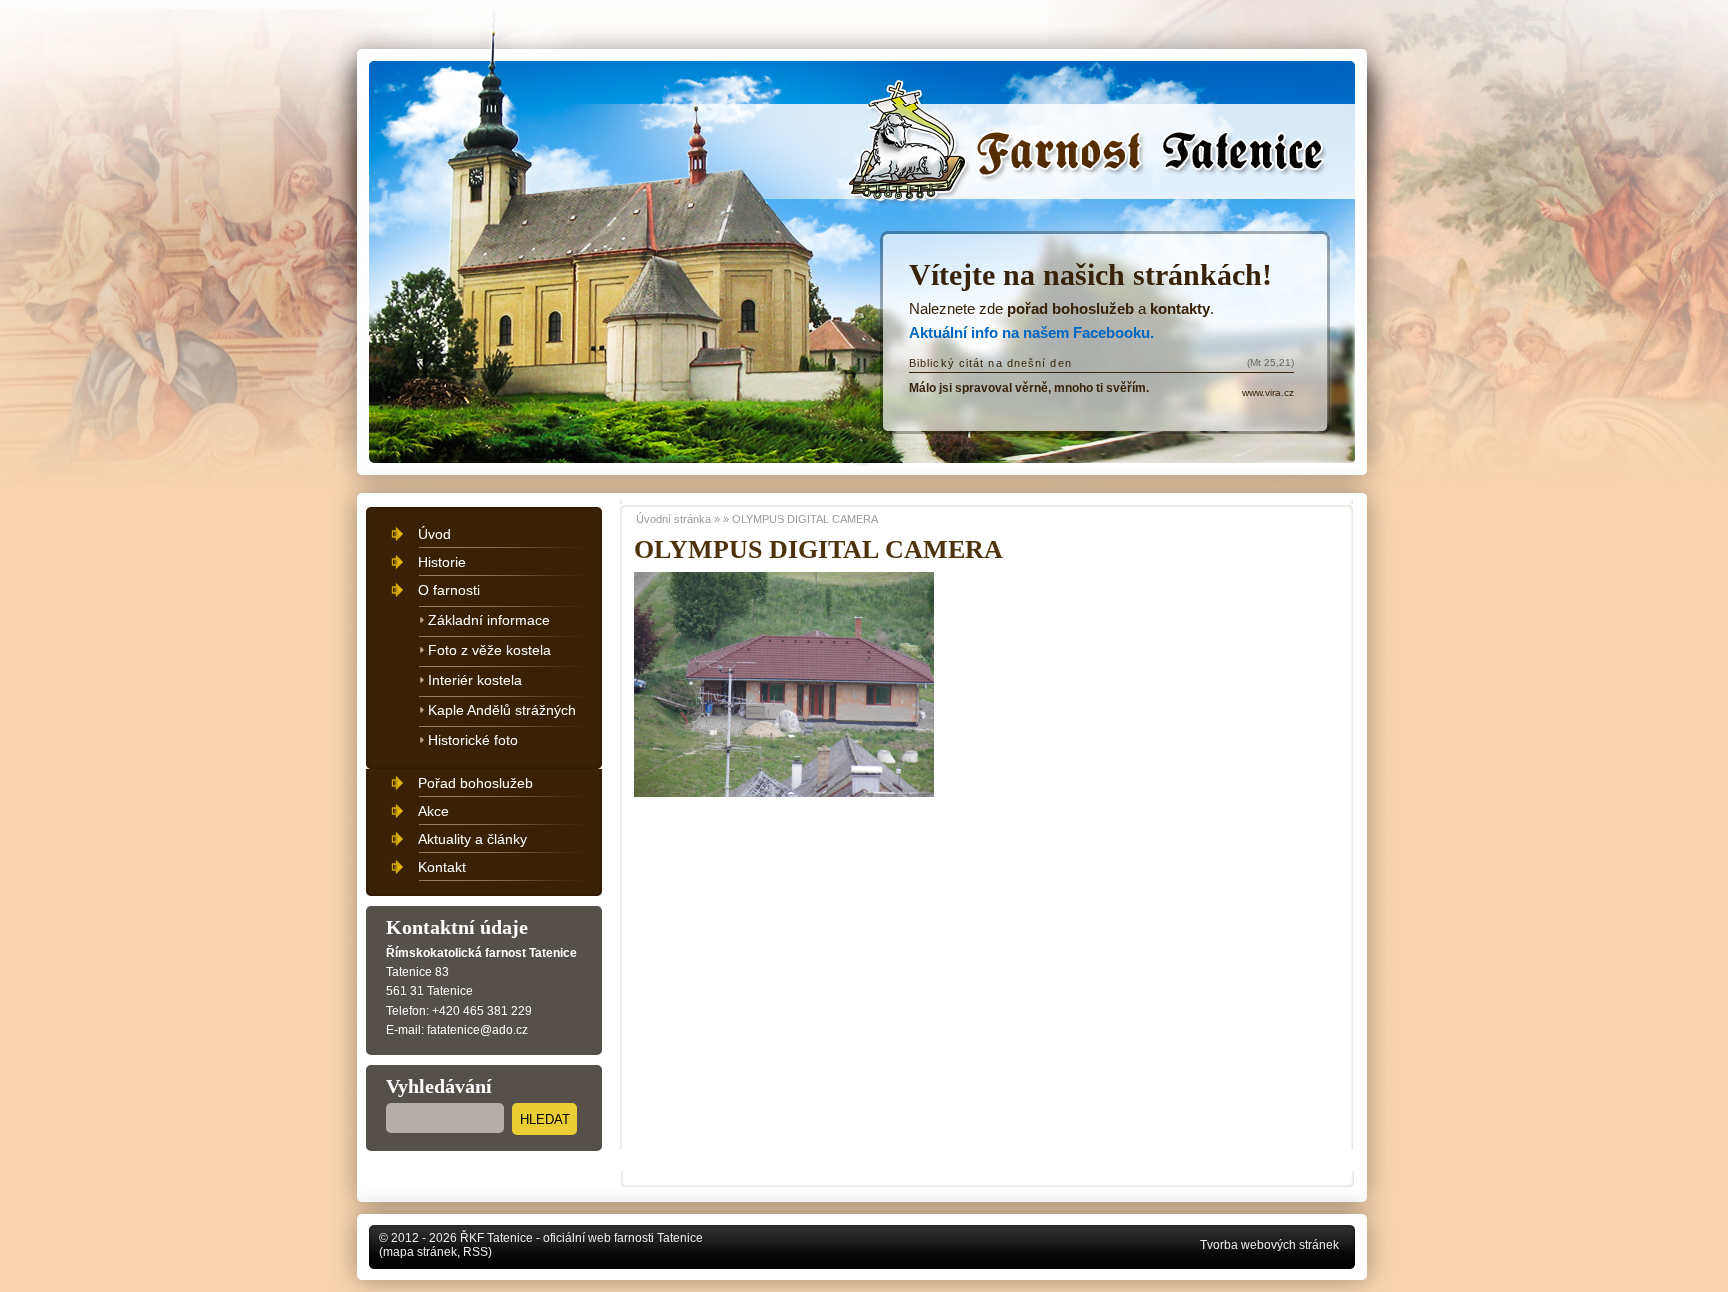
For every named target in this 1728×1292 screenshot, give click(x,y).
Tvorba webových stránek (1269, 1245)
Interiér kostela (475, 680)
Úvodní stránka (940, 112)
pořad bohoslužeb (1070, 308)
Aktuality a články (472, 839)
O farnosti (449, 590)
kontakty (1180, 308)
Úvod (434, 534)
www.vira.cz (1268, 392)
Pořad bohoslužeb (475, 783)
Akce (433, 811)
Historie (442, 562)
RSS (475, 1252)
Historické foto (473, 740)
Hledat (545, 1119)
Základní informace (489, 620)
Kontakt (442, 867)
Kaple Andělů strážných (502, 710)
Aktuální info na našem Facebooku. (1031, 332)
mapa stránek (420, 1252)
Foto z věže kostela (489, 650)
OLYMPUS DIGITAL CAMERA (805, 519)
